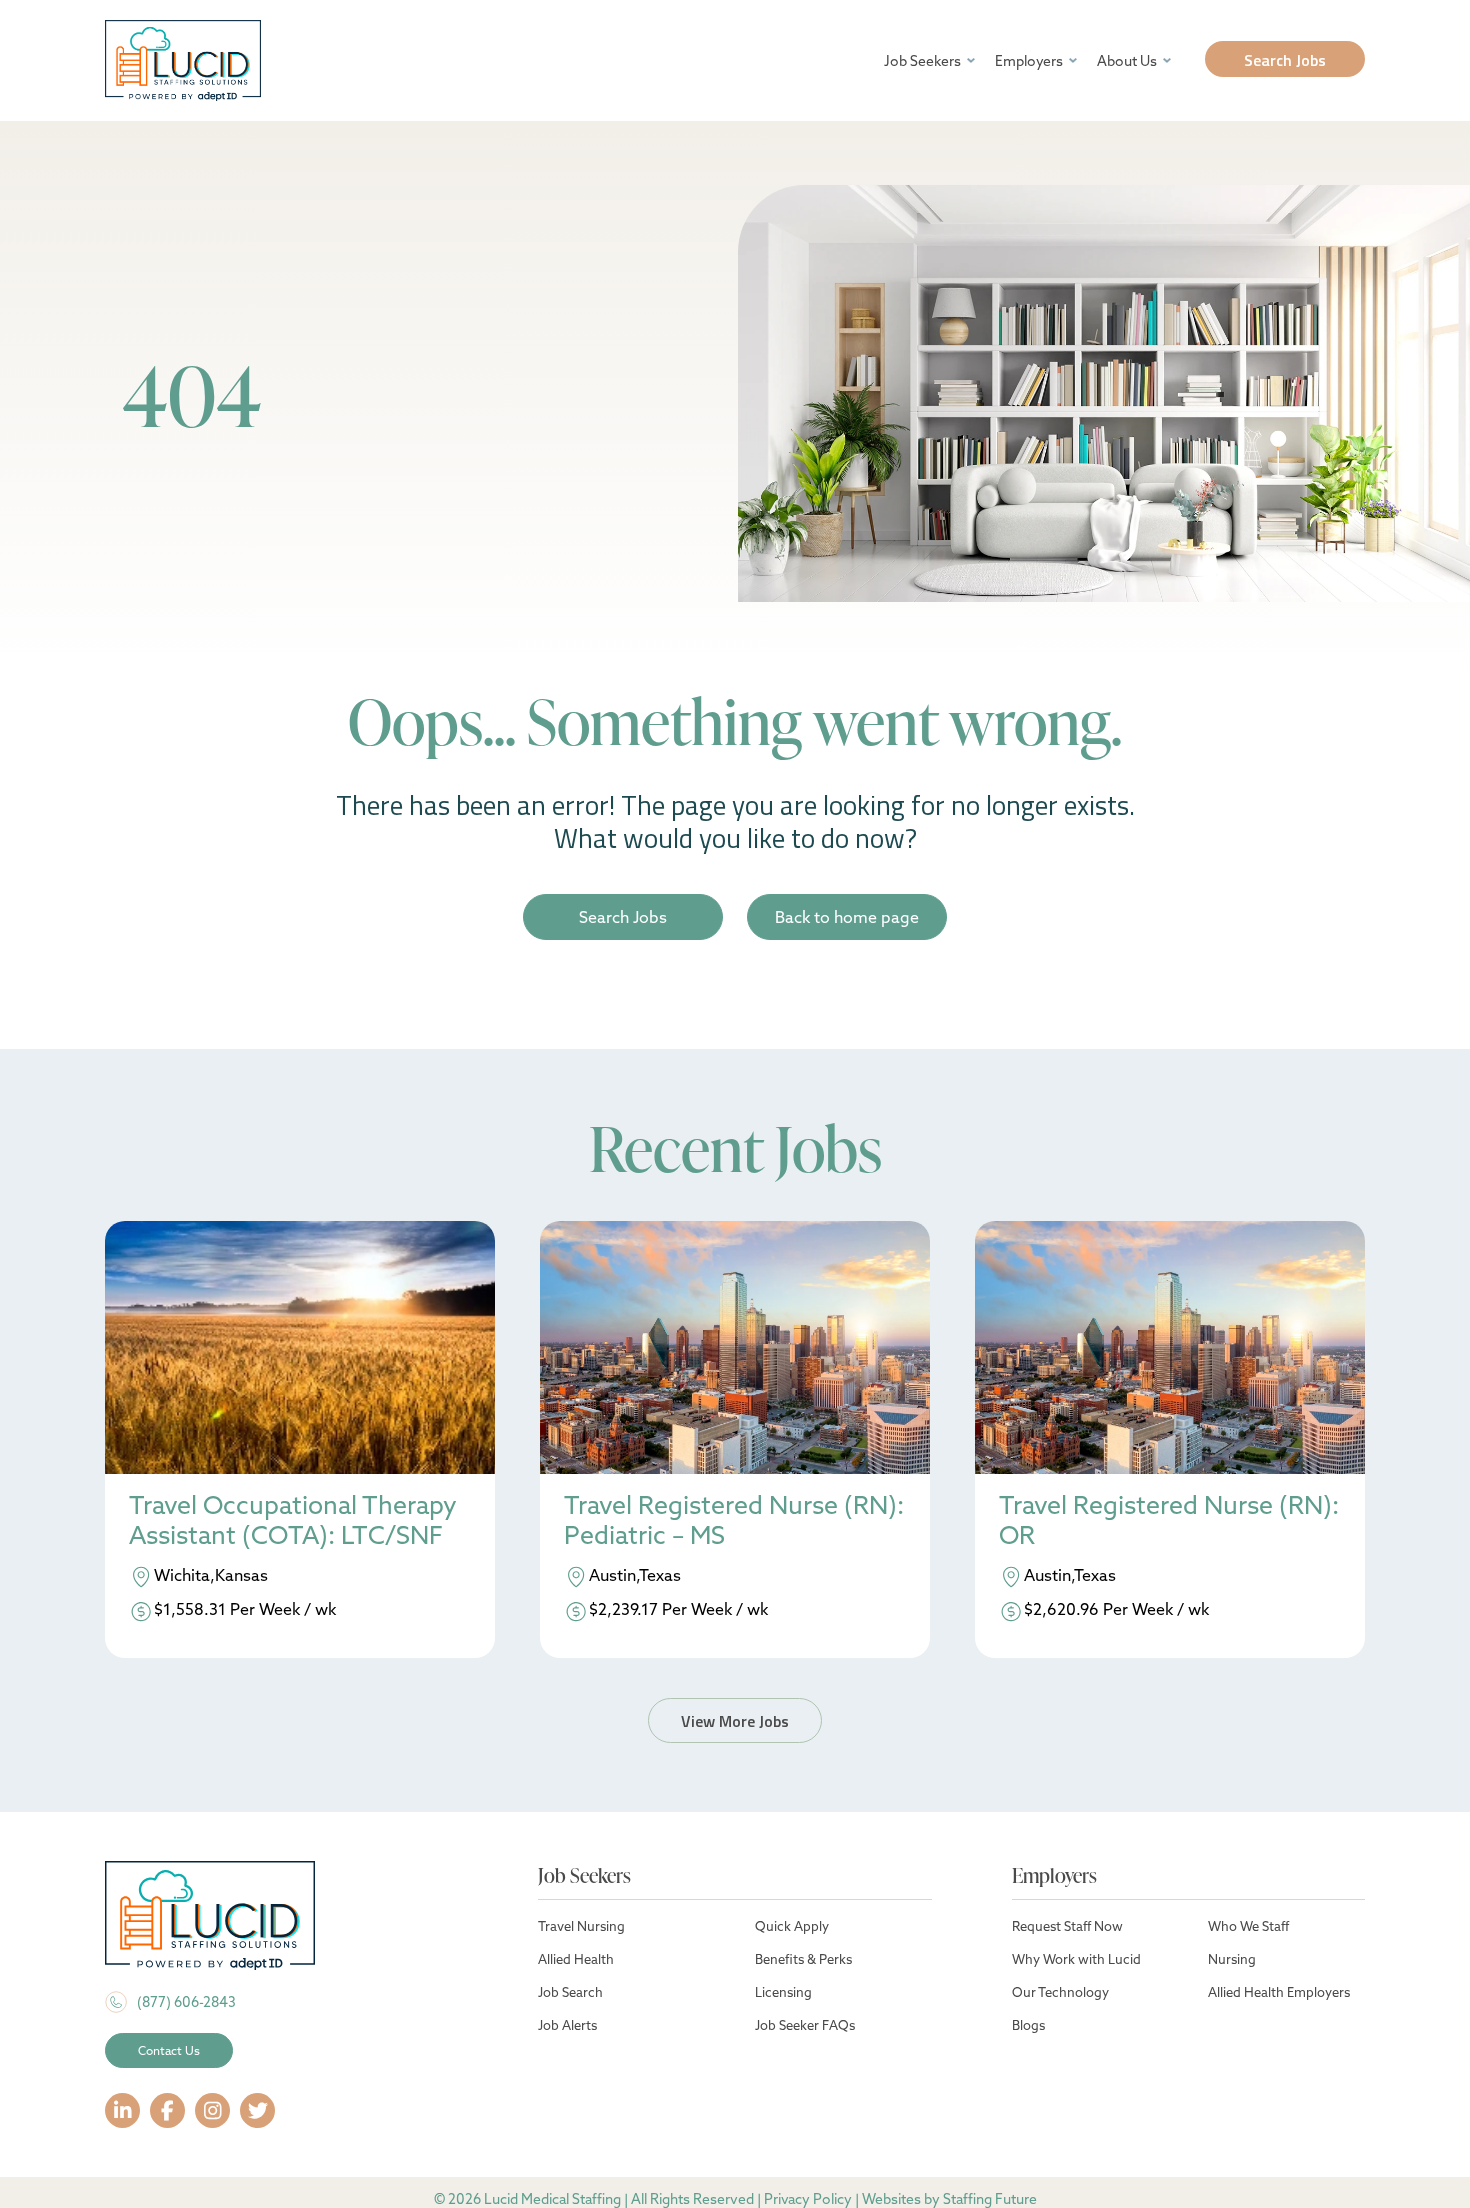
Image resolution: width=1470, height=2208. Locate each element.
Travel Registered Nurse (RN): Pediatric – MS (734, 1520)
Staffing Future (990, 2199)
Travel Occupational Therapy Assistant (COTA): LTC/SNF (293, 1520)
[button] (1285, 59)
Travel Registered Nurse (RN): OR (1169, 1520)
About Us (1127, 61)
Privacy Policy (808, 2199)
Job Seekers (922, 61)
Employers (1029, 61)
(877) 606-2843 (186, 2002)
